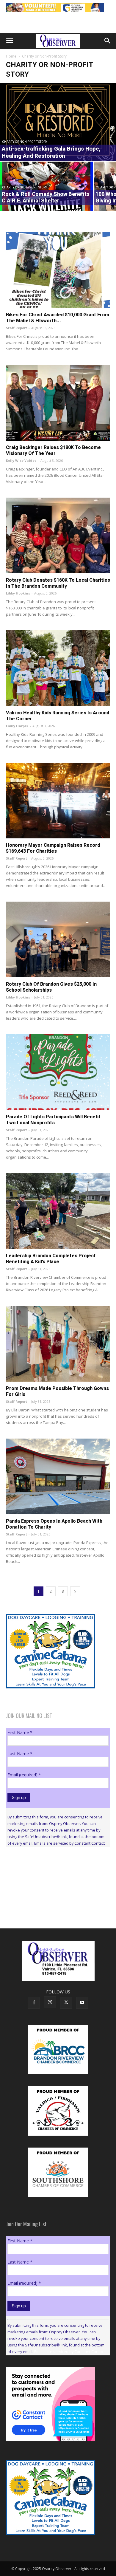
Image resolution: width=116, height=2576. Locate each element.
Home (11, 56)
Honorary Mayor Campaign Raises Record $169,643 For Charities (53, 848)
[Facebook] (34, 2003)
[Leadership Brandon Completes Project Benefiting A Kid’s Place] (58, 1211)
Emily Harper (17, 726)
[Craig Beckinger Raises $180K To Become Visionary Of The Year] (58, 403)
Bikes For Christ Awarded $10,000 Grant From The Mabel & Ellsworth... (58, 318)
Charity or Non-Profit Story (25, 142)
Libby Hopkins (18, 593)
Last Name (20, 1754)
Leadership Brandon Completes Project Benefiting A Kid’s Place (51, 1259)
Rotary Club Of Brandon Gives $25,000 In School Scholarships (51, 987)
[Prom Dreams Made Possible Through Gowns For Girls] (58, 1344)
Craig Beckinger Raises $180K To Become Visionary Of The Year (53, 450)
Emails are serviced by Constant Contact (69, 1843)
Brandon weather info (51, 1906)
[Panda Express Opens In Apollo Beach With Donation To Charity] (58, 1476)
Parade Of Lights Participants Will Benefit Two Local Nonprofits (53, 1120)
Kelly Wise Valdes (21, 460)
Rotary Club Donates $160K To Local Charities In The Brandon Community (58, 583)
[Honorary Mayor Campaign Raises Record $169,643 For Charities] (58, 801)
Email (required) (24, 1775)
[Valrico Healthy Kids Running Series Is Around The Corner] (58, 668)
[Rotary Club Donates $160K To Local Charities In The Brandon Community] (58, 535)
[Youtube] (82, 2003)
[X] (66, 2003)
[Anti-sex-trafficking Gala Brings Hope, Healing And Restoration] (58, 122)
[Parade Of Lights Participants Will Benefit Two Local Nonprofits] (58, 1072)
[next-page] (75, 1591)
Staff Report (17, 328)
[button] (10, 41)
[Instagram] (50, 2002)
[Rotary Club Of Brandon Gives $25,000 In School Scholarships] (58, 939)
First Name (20, 1732)
